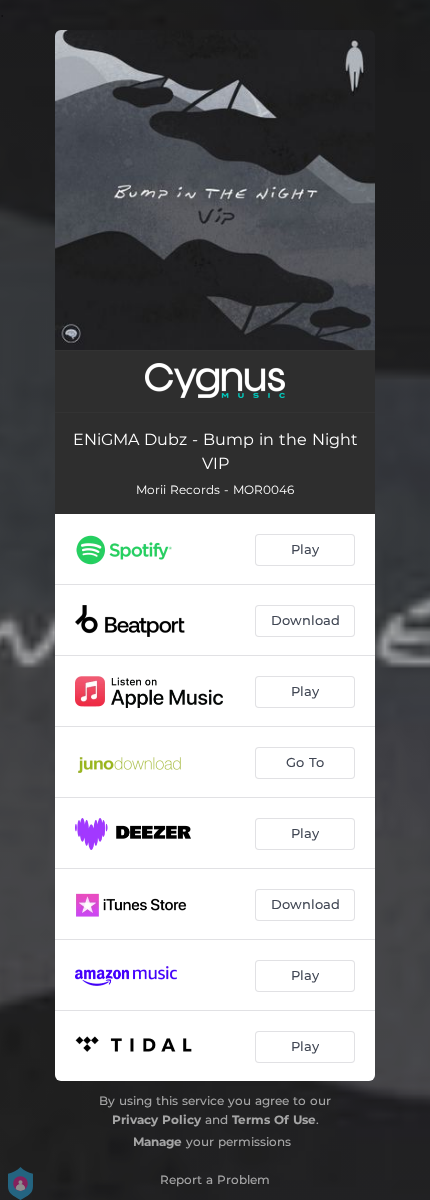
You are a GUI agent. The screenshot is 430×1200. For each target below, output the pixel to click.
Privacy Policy (156, 1119)
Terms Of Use (274, 1119)
